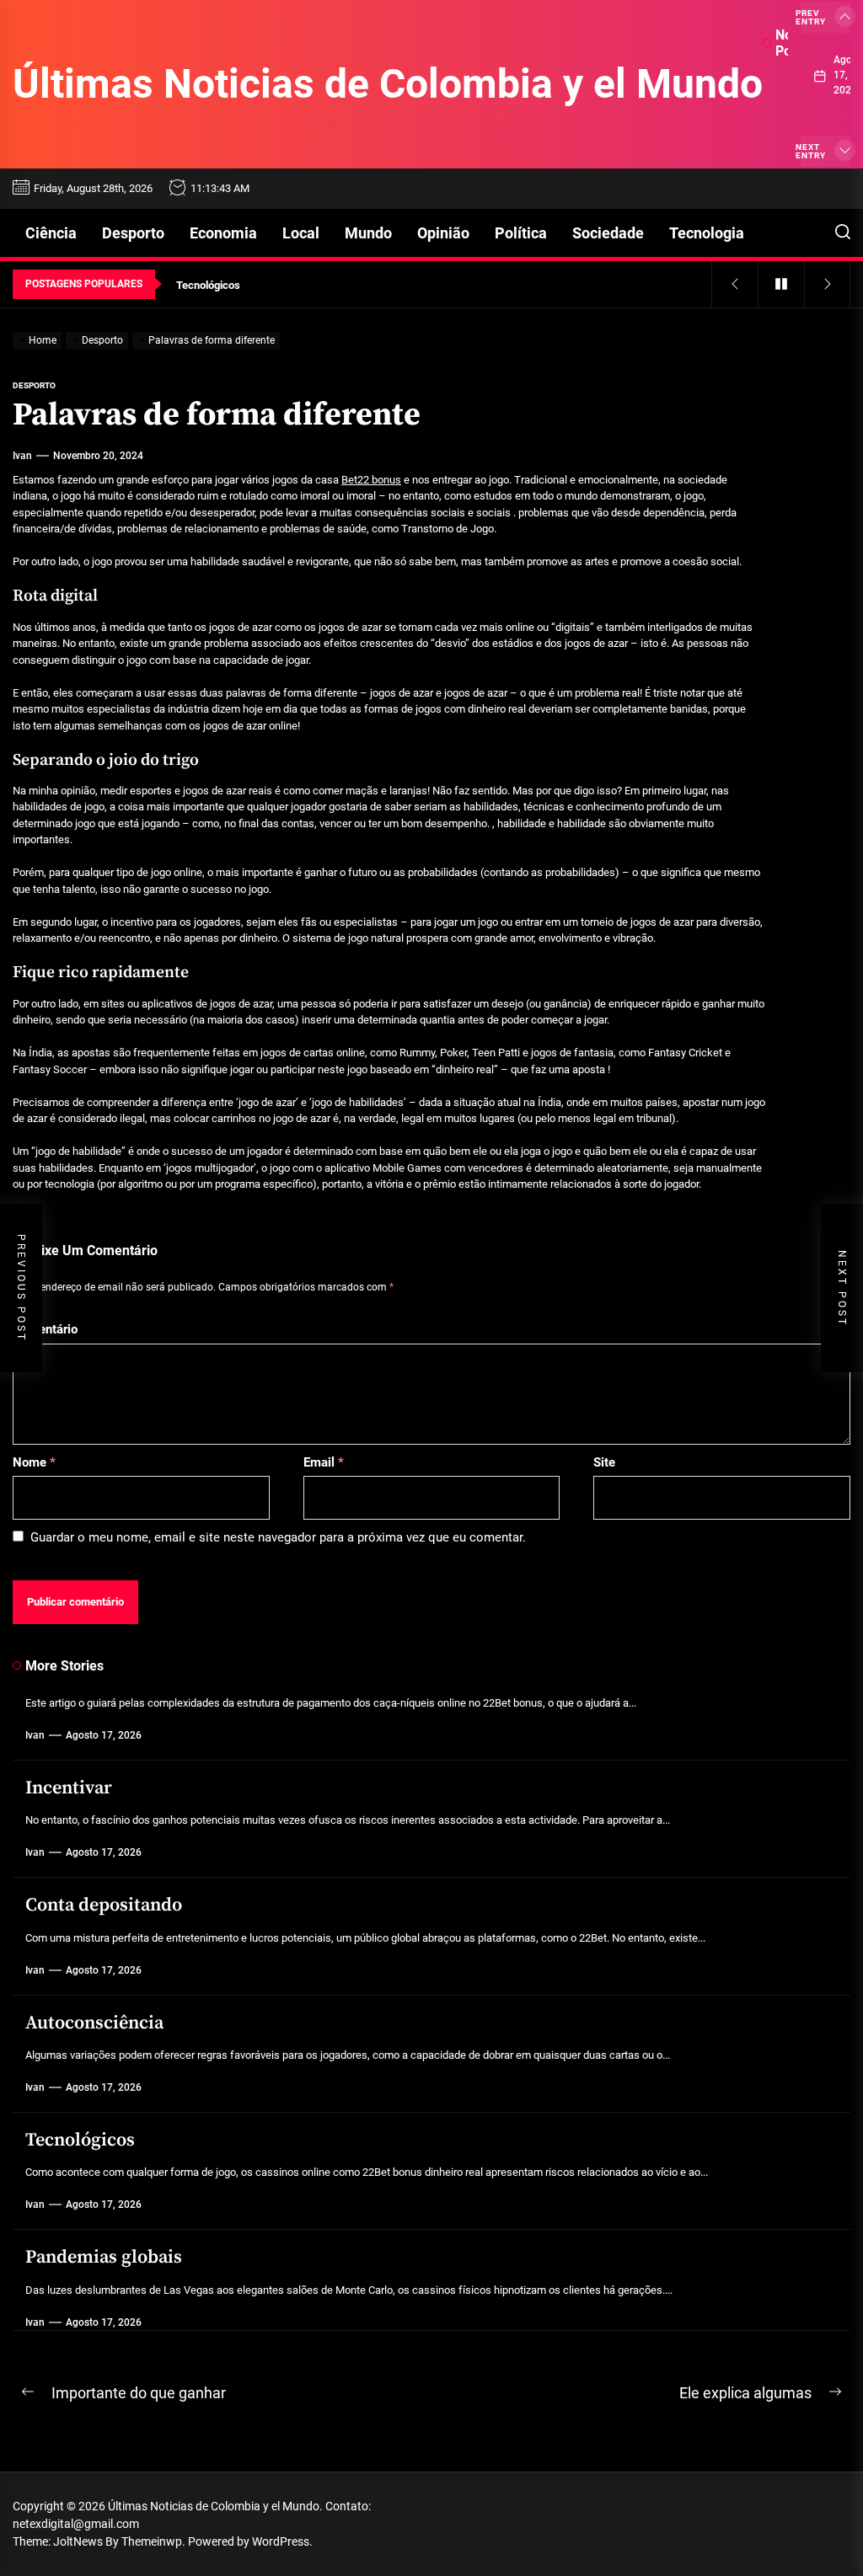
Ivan (22, 456)
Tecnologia (707, 233)
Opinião (443, 233)
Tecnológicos (80, 2140)
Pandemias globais (104, 2257)
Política (521, 233)
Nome (34, 1462)
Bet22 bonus (371, 480)
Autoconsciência (94, 2023)
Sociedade (608, 233)
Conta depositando (104, 1905)
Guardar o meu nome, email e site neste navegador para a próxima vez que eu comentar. (278, 1537)
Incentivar (69, 1788)
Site (604, 1462)
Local (301, 233)
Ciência (51, 233)
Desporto (133, 233)
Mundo (368, 233)
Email (324, 1462)
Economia (223, 233)
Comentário (45, 1329)
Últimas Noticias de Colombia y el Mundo (388, 84)
